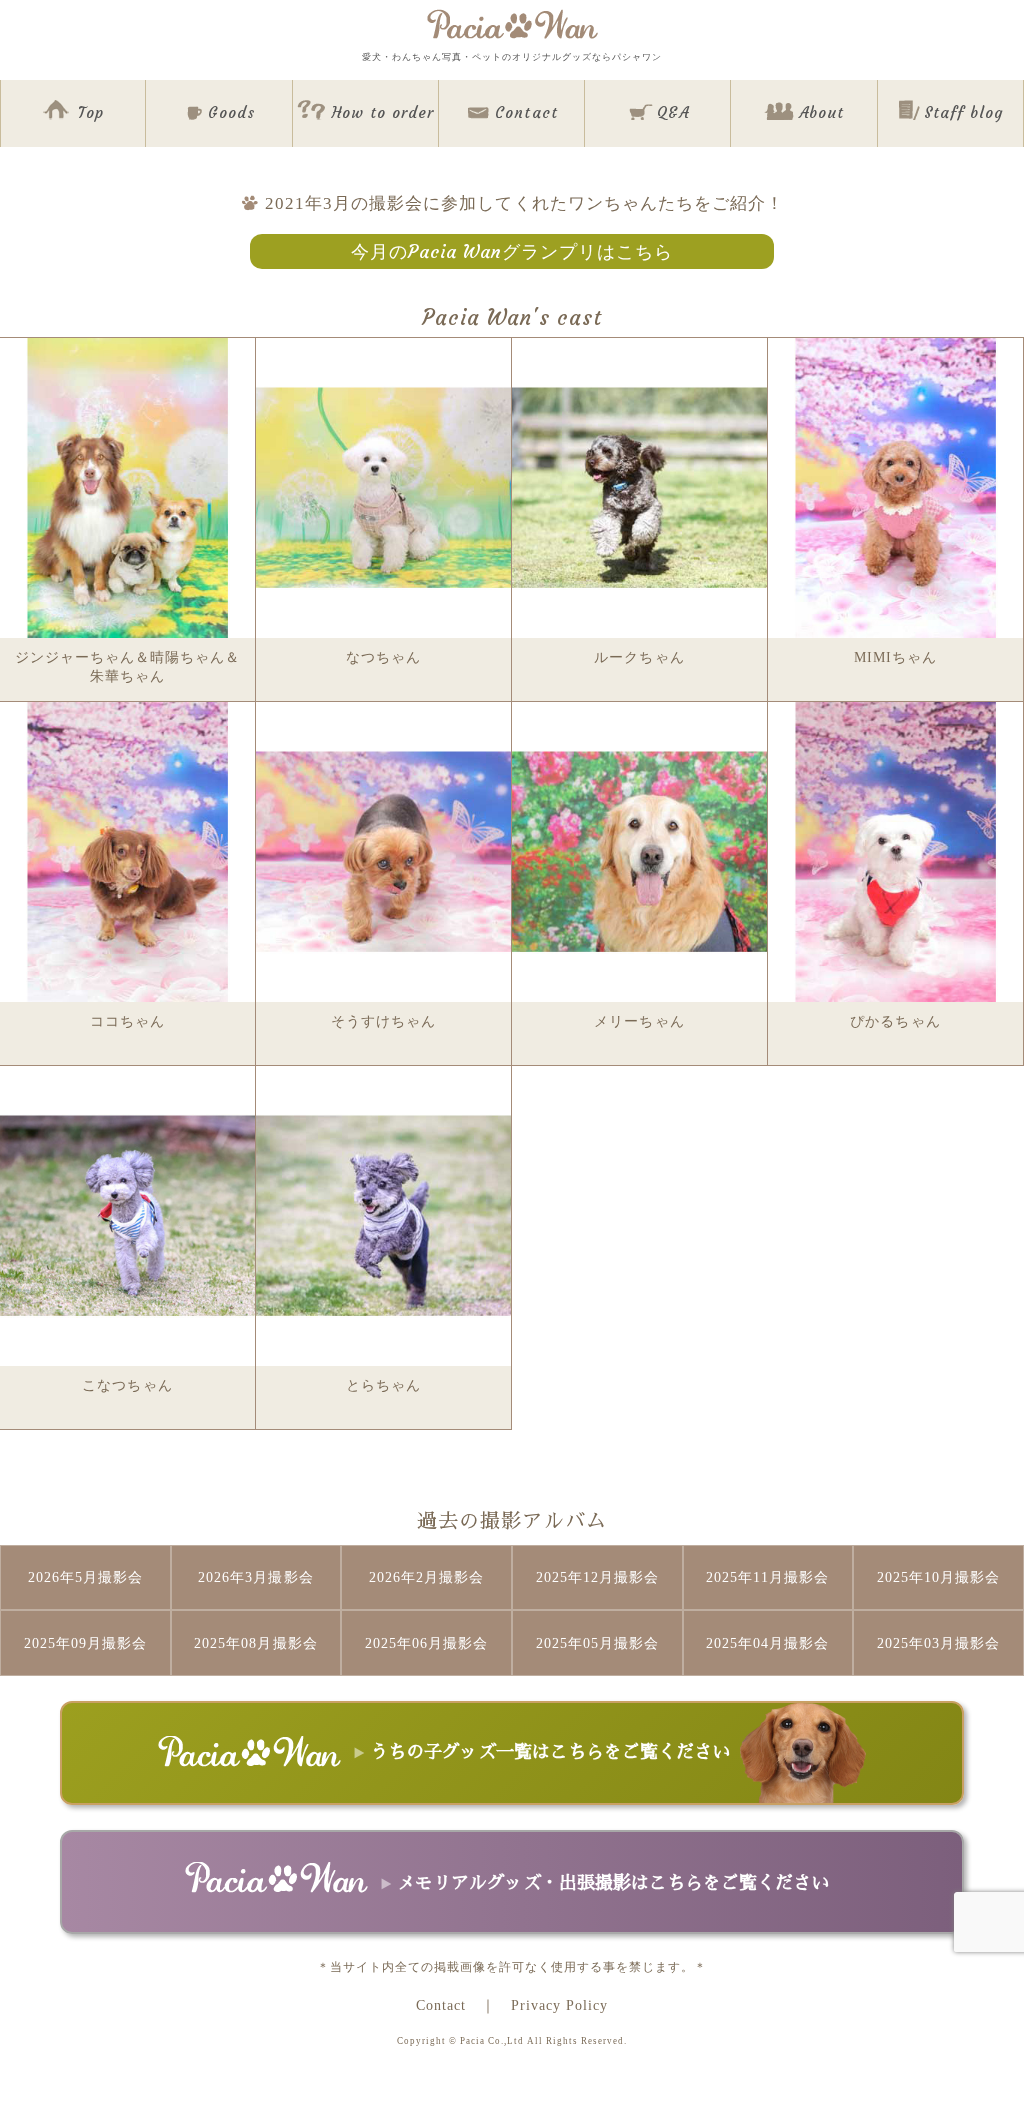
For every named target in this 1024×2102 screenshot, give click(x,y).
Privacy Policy (559, 2005)
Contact (441, 2005)
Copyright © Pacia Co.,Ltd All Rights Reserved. (512, 2041)
